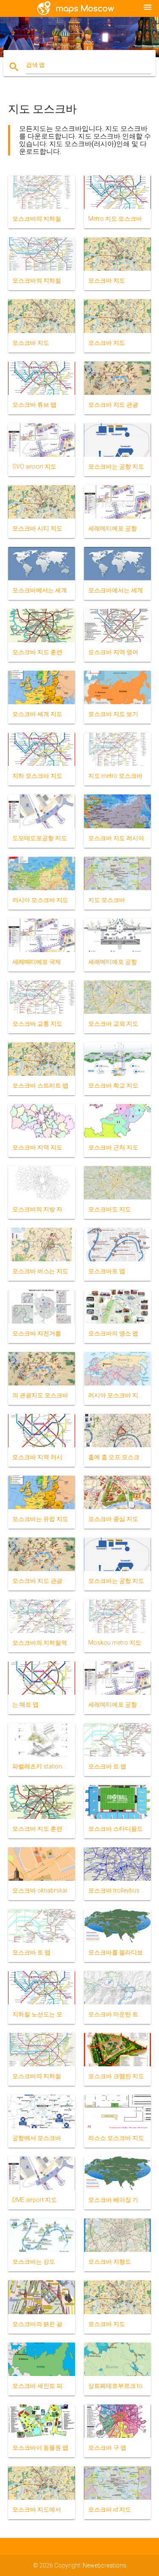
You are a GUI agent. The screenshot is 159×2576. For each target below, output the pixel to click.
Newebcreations (105, 2565)
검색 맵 (35, 65)
